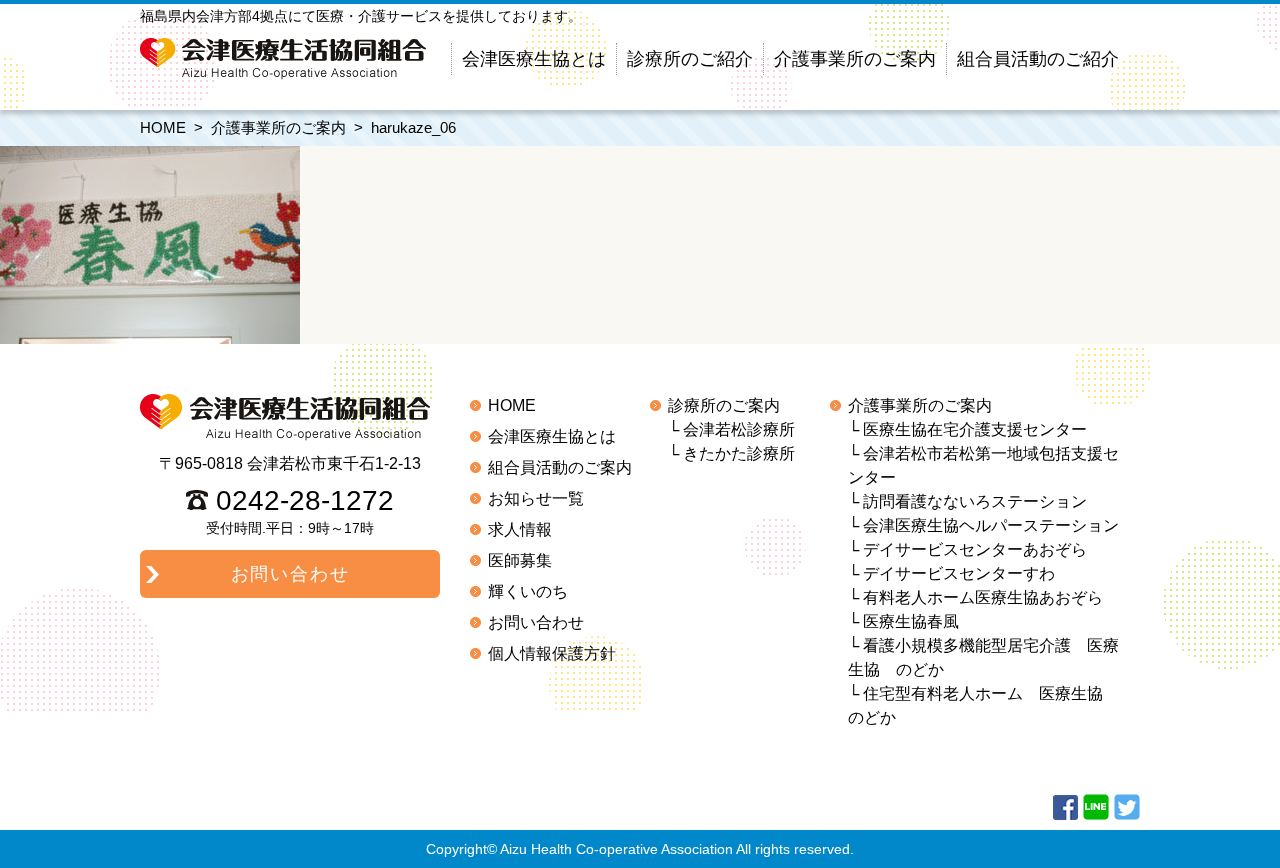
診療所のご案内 (724, 405)
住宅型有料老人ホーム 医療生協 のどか (983, 705)
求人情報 (520, 529)
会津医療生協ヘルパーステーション (991, 525)
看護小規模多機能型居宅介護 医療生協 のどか (983, 657)
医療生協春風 (911, 621)
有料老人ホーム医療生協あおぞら (983, 597)
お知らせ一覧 (536, 498)
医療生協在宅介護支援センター (975, 429)
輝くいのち (528, 591)
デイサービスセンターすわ (959, 573)
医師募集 (520, 560)
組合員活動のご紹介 (1038, 59)
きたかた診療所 (739, 453)
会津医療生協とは (534, 59)
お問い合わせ (536, 622)
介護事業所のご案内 (855, 59)
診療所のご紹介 (690, 59)
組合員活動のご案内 (560, 467)
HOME (163, 127)
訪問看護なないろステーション (975, 501)
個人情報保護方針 (552, 653)
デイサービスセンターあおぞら (975, 549)
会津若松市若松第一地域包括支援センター (983, 465)
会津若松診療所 (739, 429)
